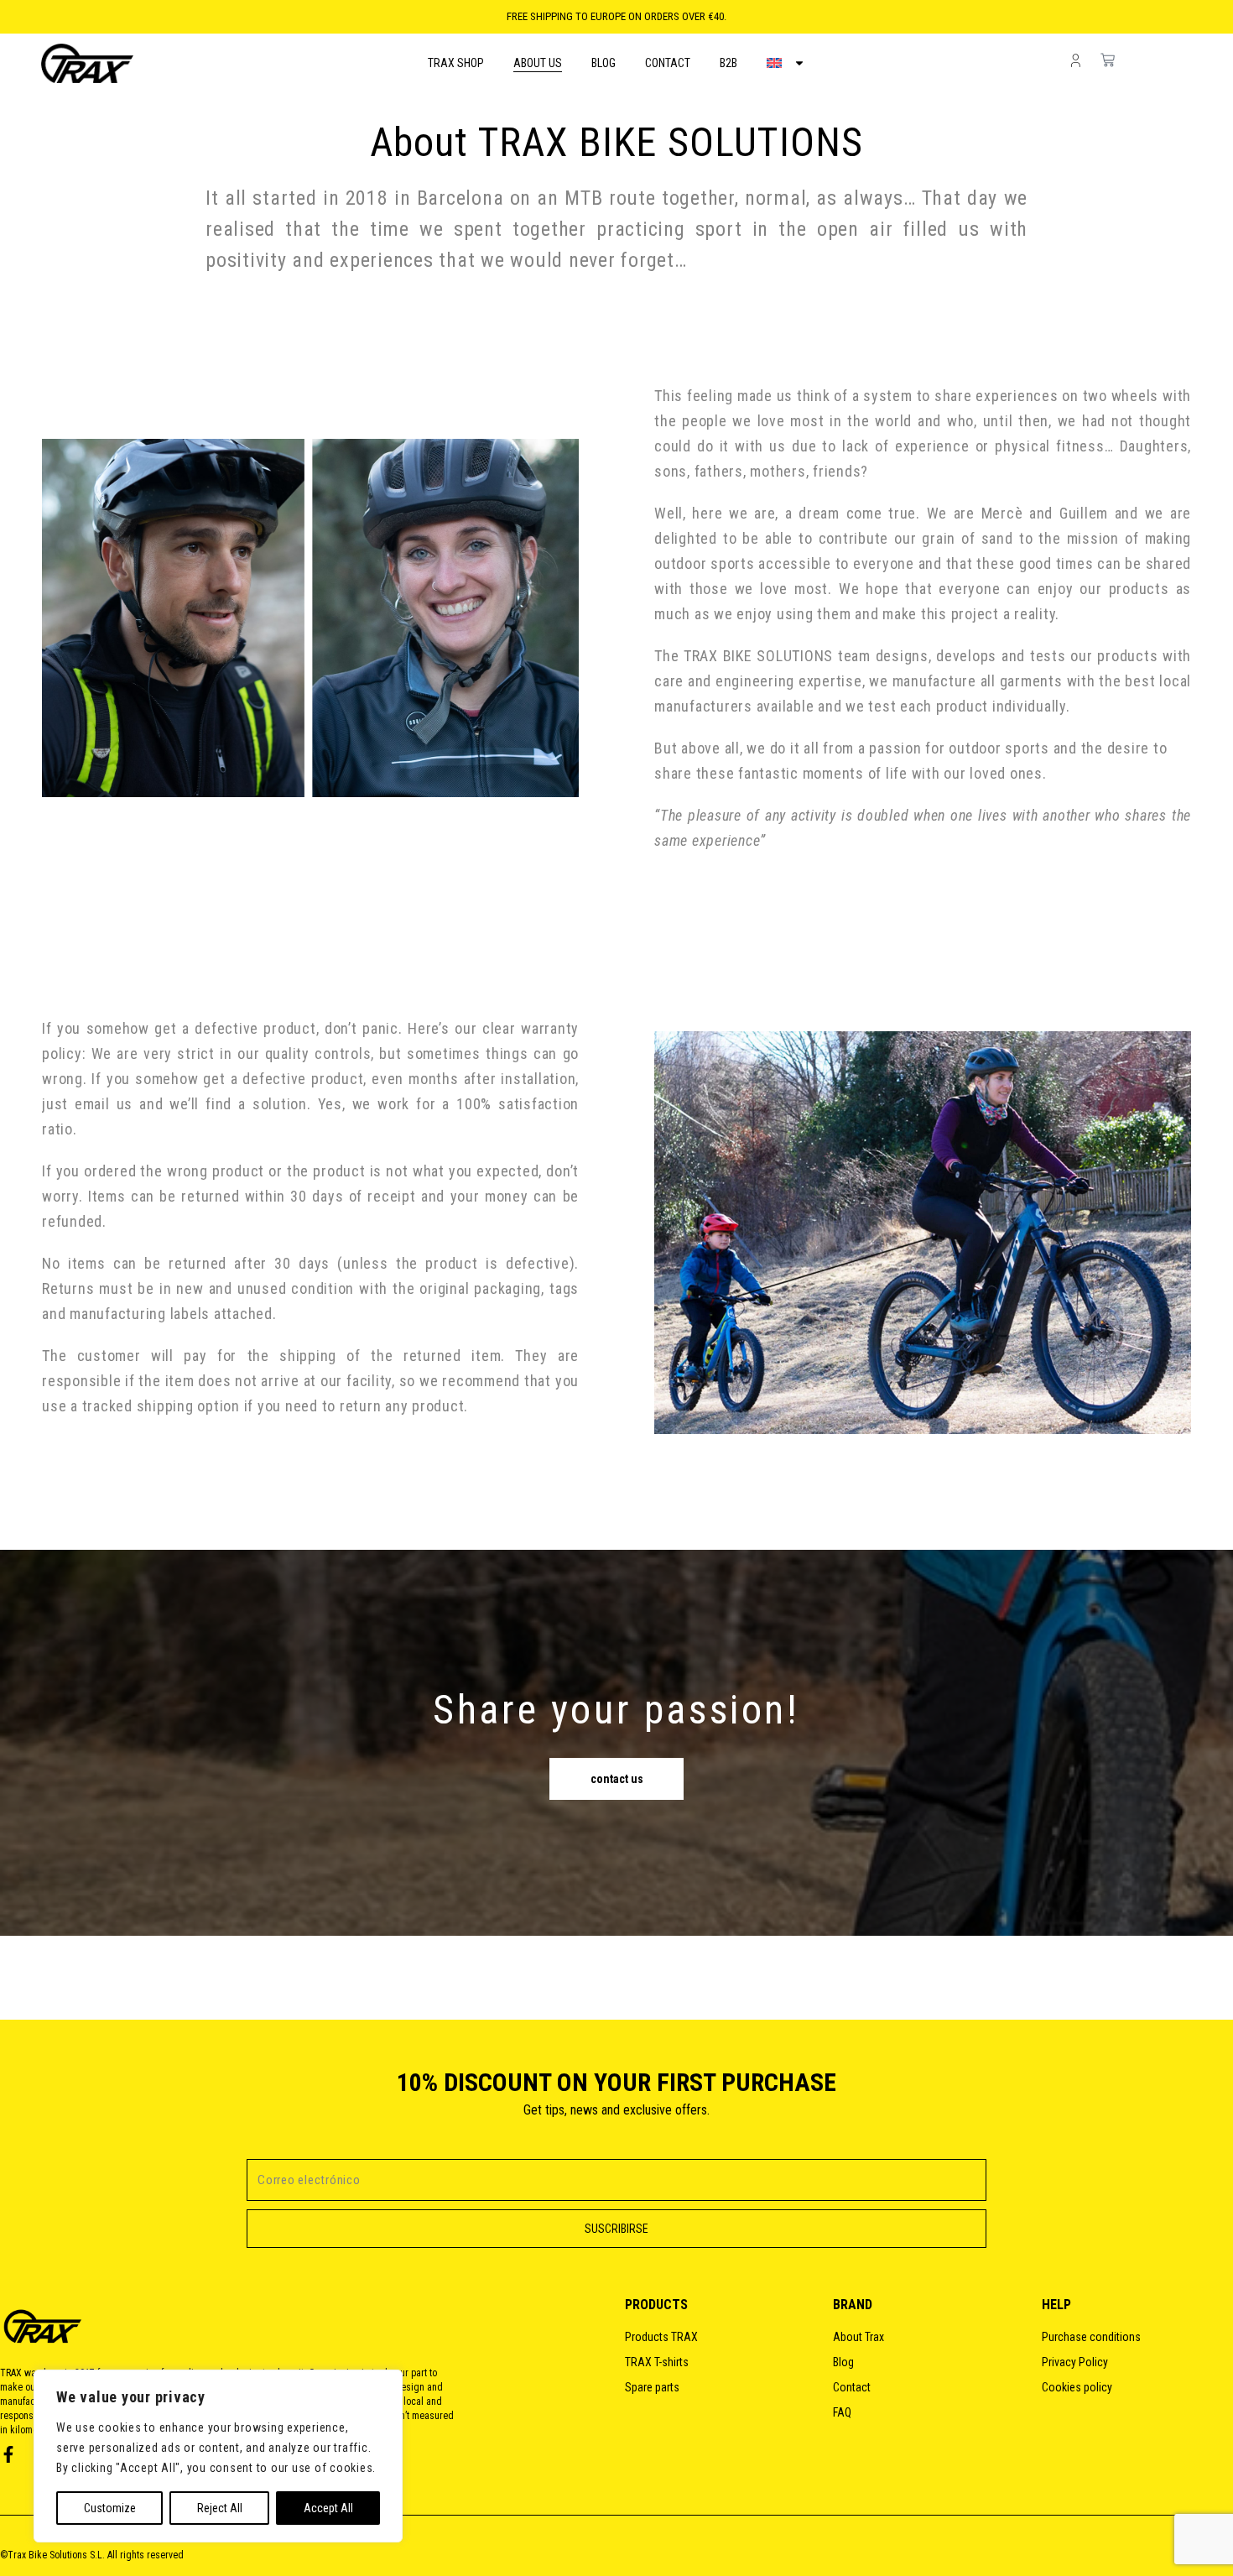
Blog (603, 63)
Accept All (328, 2508)
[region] (218, 2456)
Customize (110, 2508)
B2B (728, 63)
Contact (668, 63)
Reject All (220, 2508)
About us (538, 63)
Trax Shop (456, 63)
